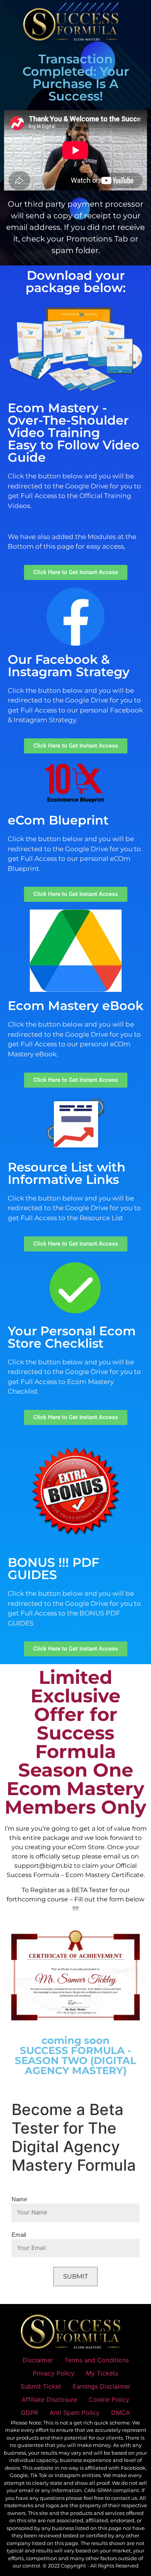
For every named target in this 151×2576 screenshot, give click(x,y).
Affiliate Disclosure (49, 2399)
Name (19, 2199)
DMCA (121, 2413)
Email (19, 2235)
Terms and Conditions (97, 2360)
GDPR (29, 2413)
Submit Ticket (41, 2386)
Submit (75, 2276)
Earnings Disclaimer (102, 2386)
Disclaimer (38, 2360)
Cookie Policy (109, 2399)
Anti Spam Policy (75, 2413)
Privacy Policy (54, 2373)
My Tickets (102, 2373)
